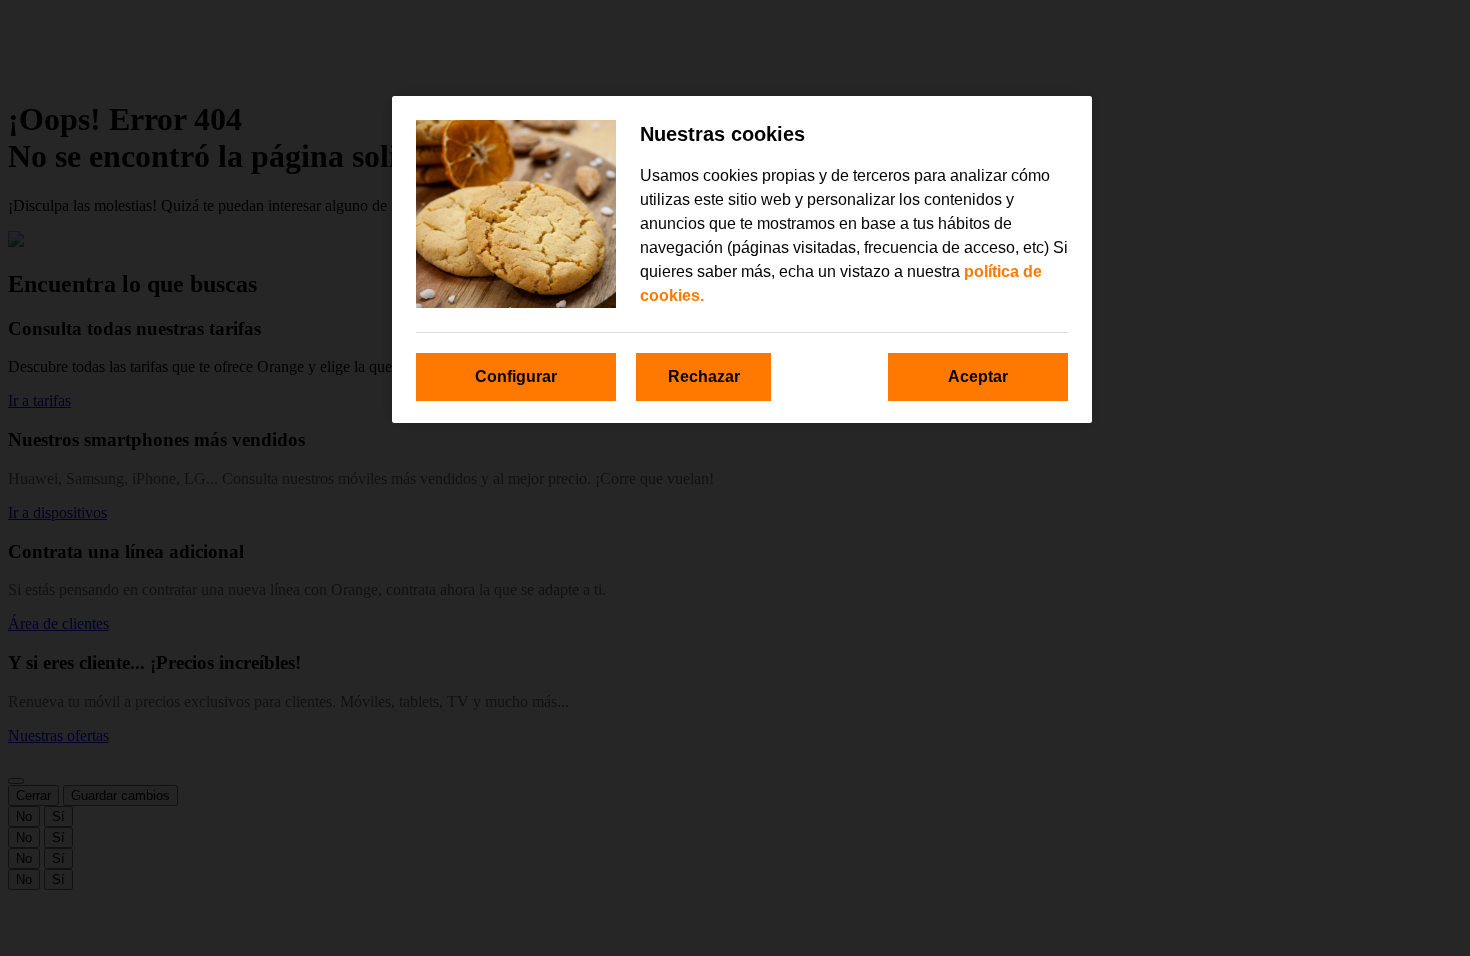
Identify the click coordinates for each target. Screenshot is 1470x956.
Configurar (516, 376)
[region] (742, 259)
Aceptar (978, 376)
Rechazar (704, 376)
